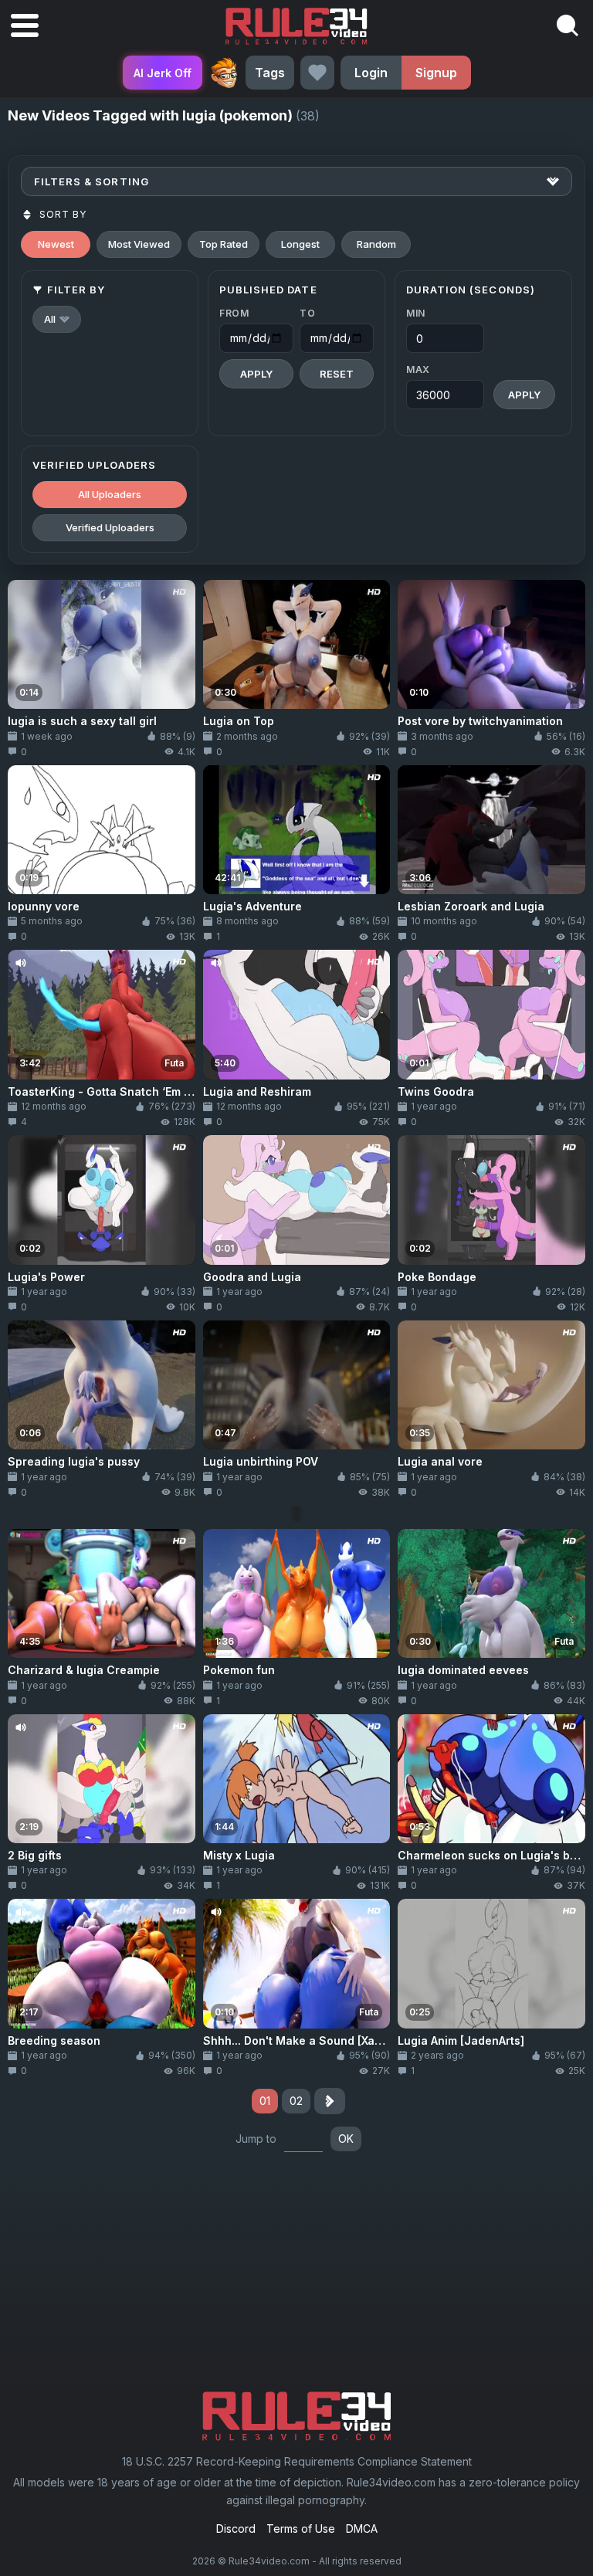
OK (346, 2139)
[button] (57, 319)
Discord (236, 2529)
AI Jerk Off (163, 73)
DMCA (362, 2529)
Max (418, 369)
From (234, 313)
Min (416, 313)
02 (296, 2101)
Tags (270, 73)
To (307, 313)
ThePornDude (224, 73)
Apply (256, 374)
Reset (337, 374)
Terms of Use (301, 2529)
